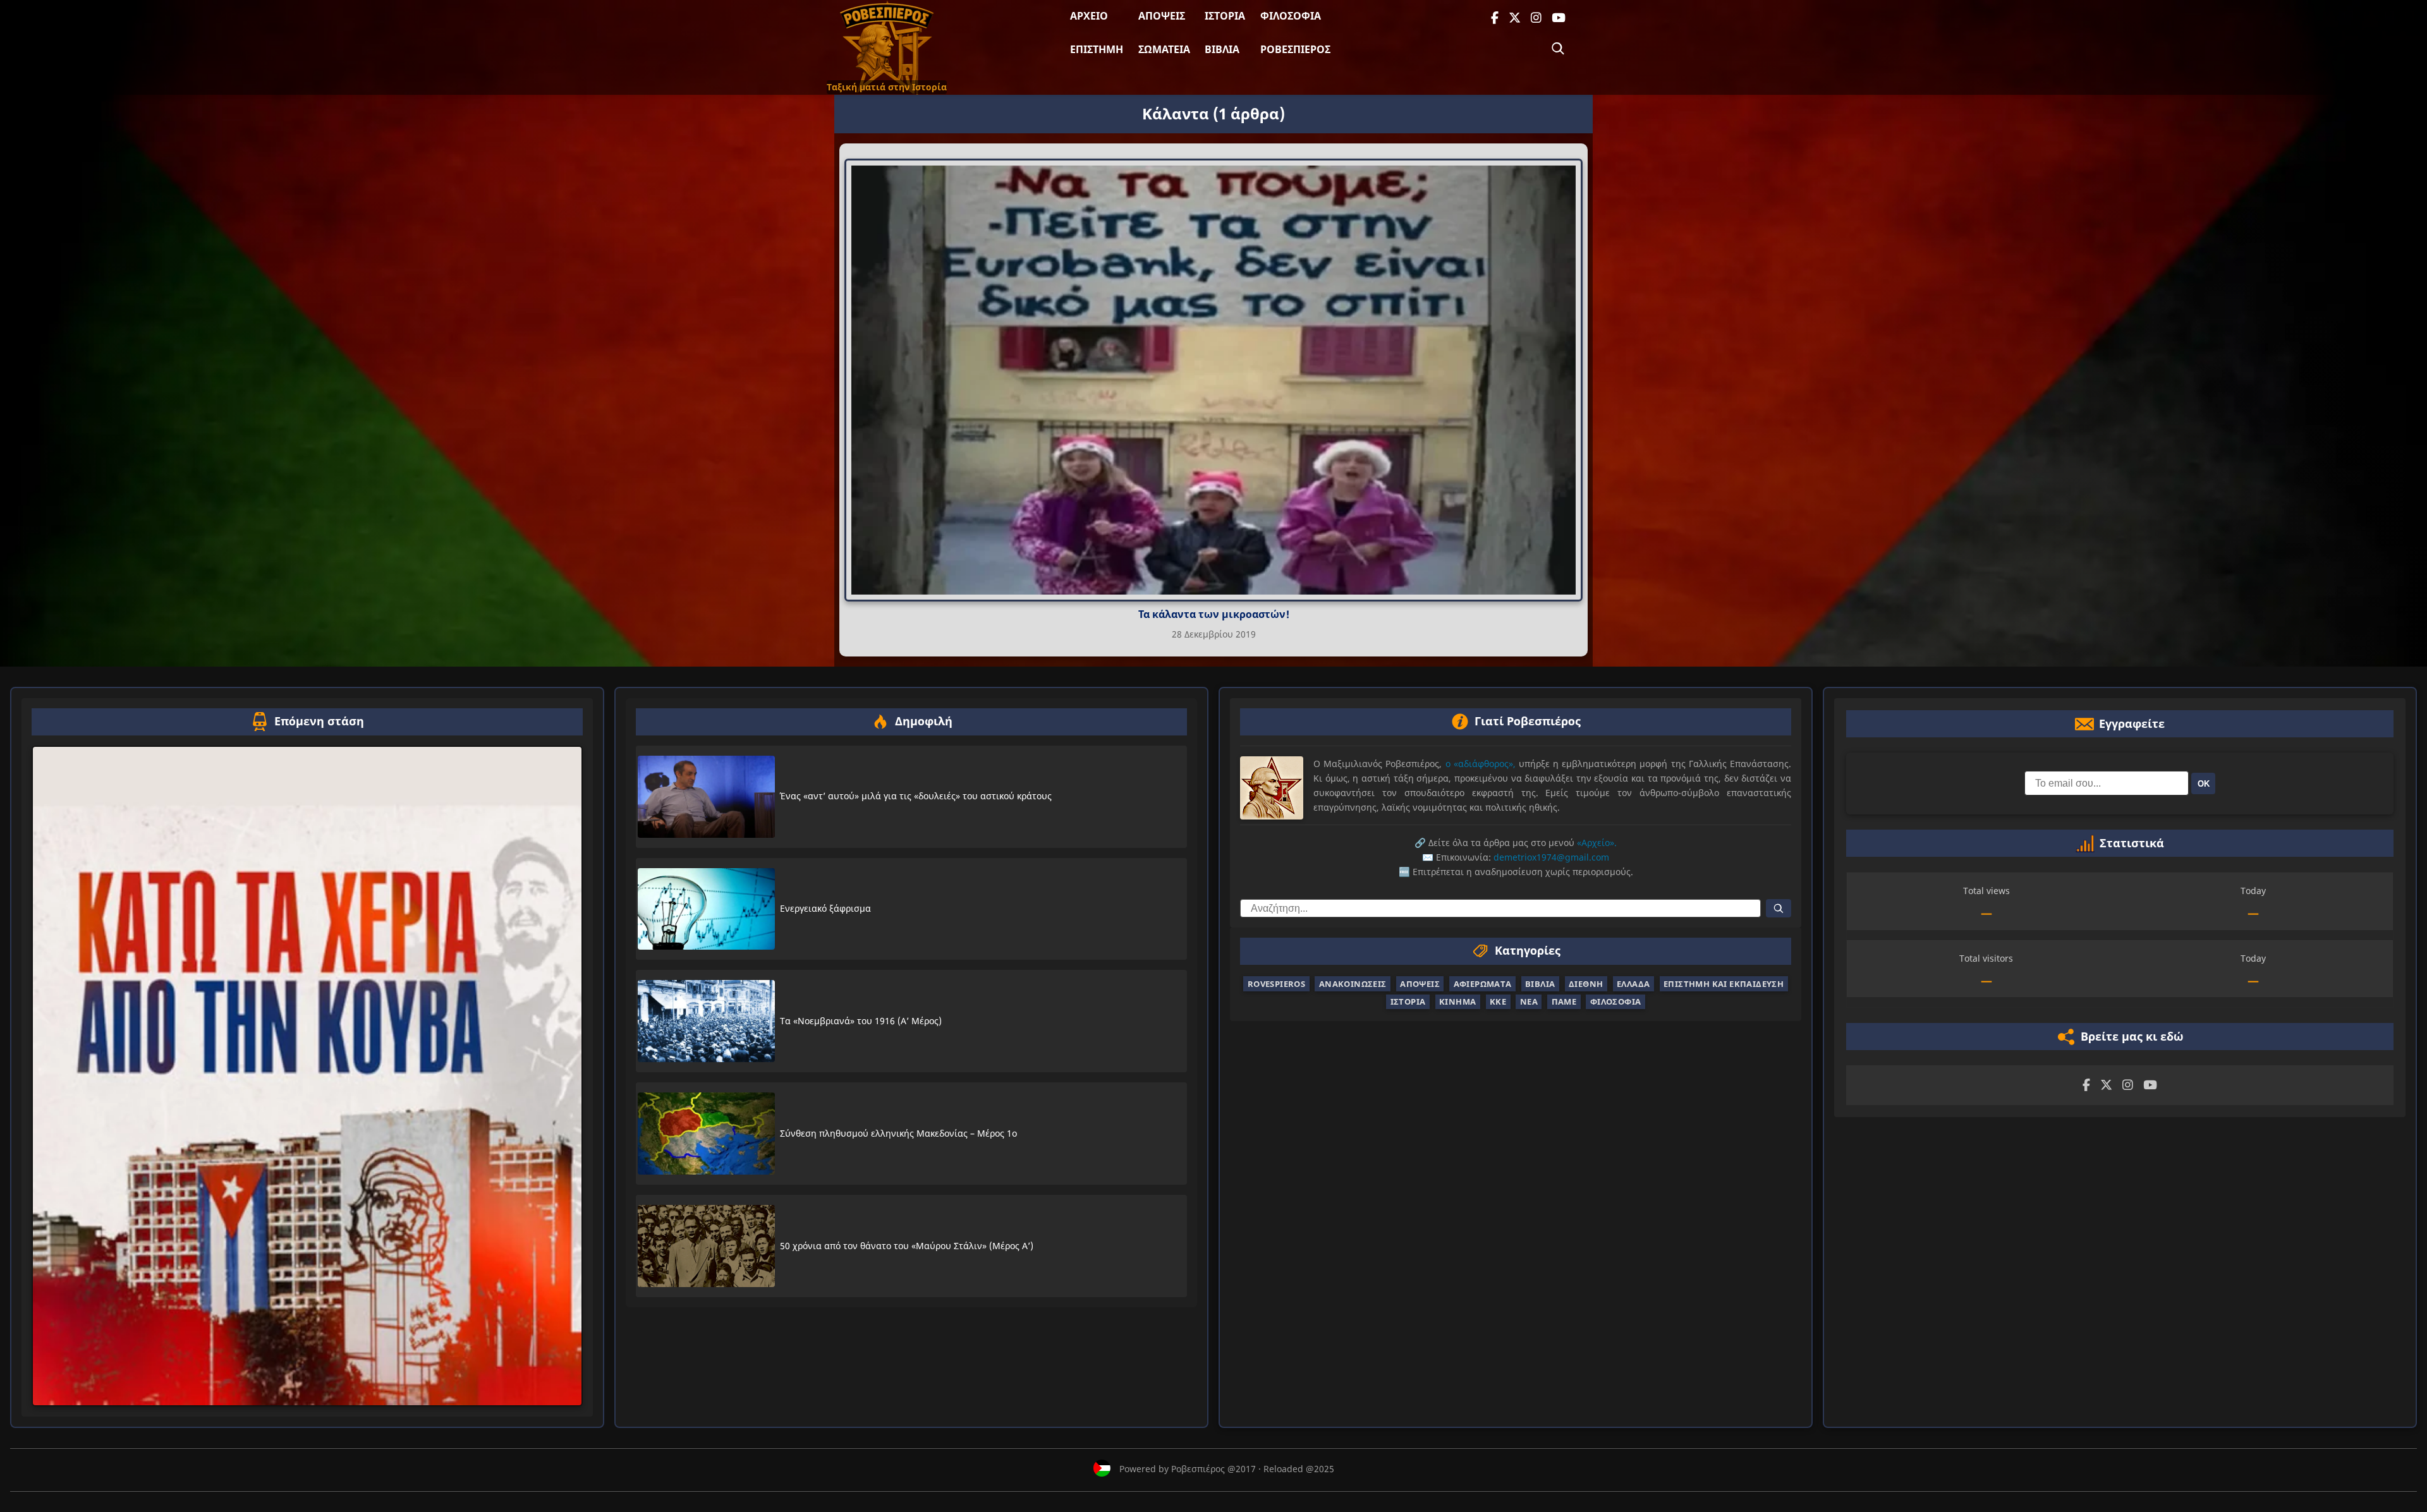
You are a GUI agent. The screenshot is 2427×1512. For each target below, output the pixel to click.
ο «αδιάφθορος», (1481, 764)
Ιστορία (1225, 16)
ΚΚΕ (1498, 1001)
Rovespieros (1276, 984)
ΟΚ (2204, 783)
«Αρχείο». (1597, 843)
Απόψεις (1162, 16)
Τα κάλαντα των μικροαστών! (1214, 614)
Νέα (1529, 1001)
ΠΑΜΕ (1564, 1001)
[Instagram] (1536, 18)
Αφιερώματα (1483, 984)
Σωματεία (1164, 49)
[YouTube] (1559, 18)
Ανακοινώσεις (1353, 984)
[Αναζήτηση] (1558, 49)
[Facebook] (1495, 18)
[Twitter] (1515, 18)
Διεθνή (1586, 984)
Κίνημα (1457, 1001)
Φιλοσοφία (1291, 16)
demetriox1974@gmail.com (1551, 857)
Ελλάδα (1633, 984)
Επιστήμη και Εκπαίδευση (1724, 984)
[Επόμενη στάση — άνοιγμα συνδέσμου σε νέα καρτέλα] (307, 1076)
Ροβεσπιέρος (1295, 49)
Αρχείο (1089, 16)
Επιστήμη (1097, 49)
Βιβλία (1222, 49)
